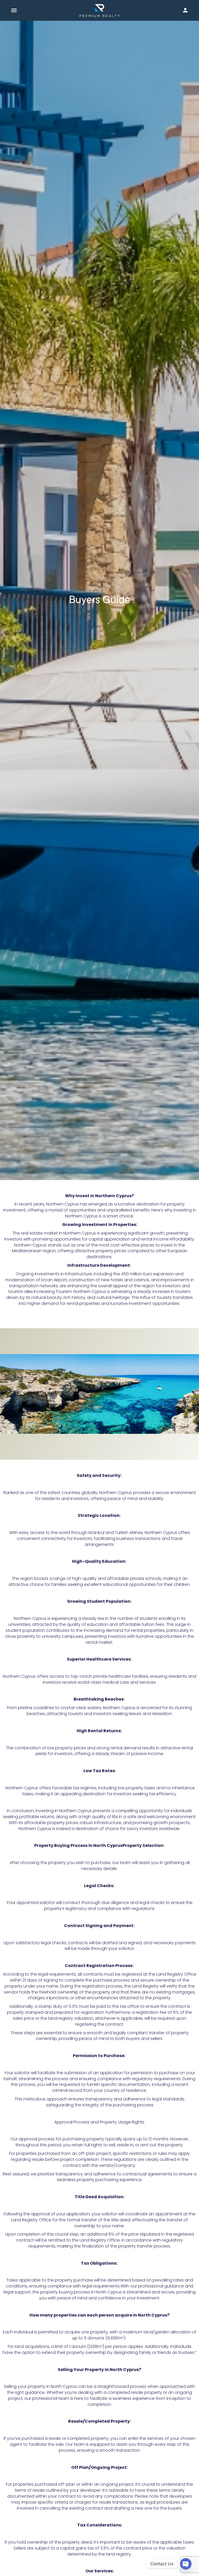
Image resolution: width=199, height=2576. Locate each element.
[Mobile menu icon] (14, 11)
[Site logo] (100, 11)
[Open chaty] (186, 2564)
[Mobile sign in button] (185, 10)
